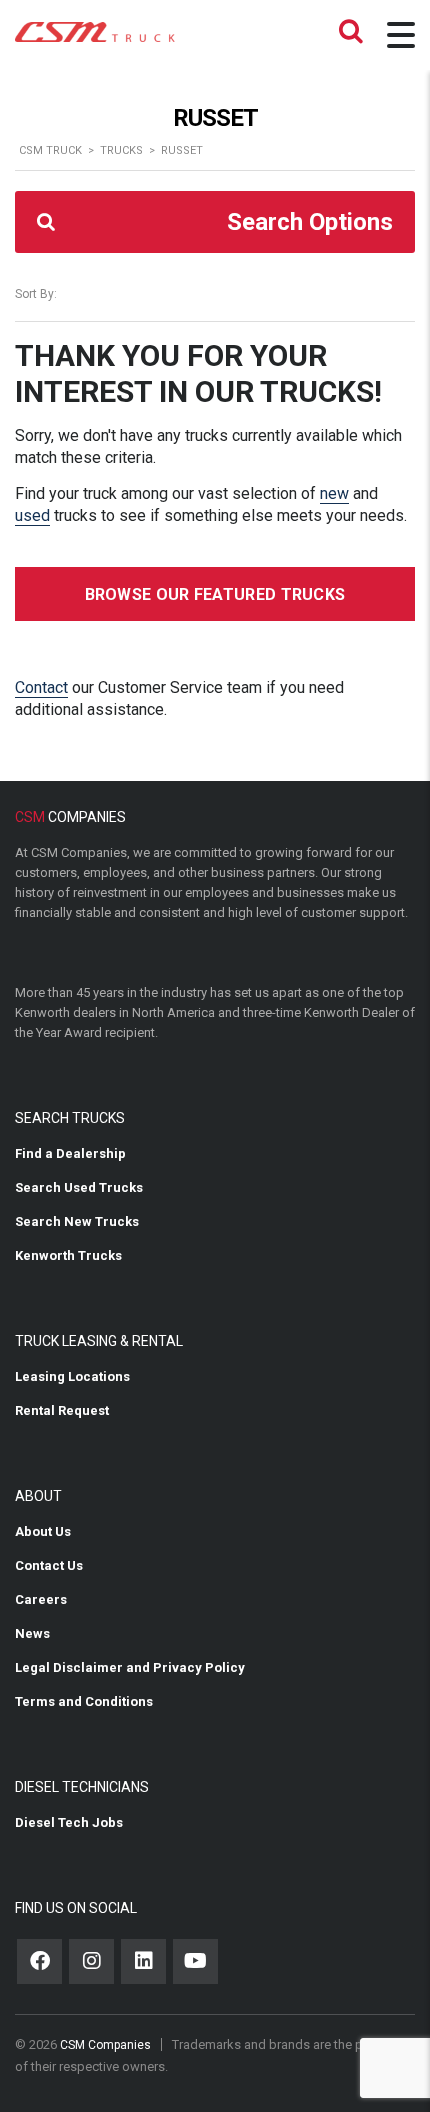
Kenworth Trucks (68, 1255)
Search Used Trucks (79, 1187)
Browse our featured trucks (215, 594)
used (32, 515)
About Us (43, 1531)
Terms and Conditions (84, 1701)
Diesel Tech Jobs (69, 1822)
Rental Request (62, 1410)
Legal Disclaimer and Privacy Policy (130, 1667)
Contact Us (49, 1565)
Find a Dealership (70, 1153)
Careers (41, 1599)
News (32, 1633)
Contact (41, 687)
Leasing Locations (72, 1376)
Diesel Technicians (82, 1787)
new (334, 493)
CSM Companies (105, 2045)
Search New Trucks (77, 1221)
